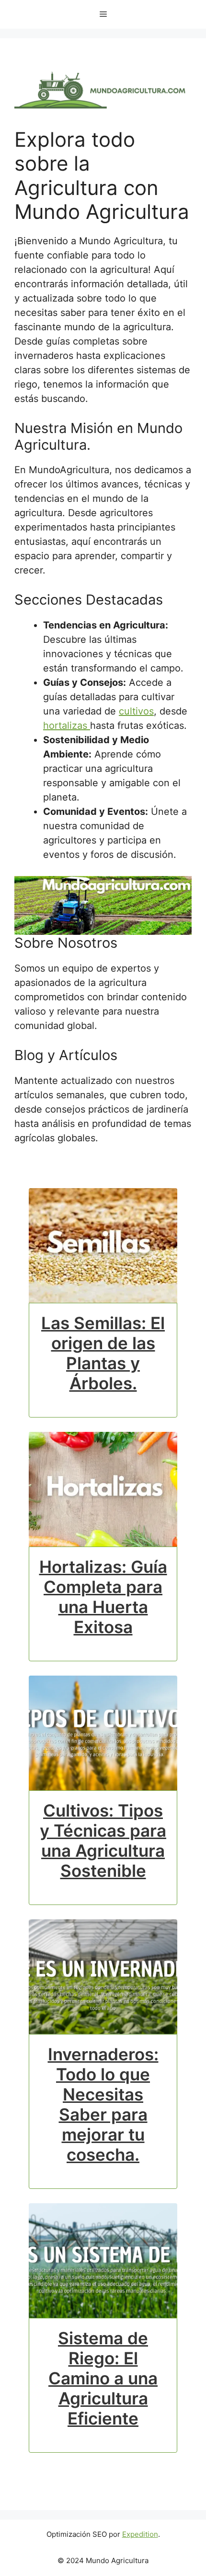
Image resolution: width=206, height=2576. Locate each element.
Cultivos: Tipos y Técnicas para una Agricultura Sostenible (103, 1840)
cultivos (136, 711)
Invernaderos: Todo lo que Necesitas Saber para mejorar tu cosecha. (103, 2104)
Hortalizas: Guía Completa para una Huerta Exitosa (103, 1597)
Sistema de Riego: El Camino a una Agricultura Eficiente (103, 2378)
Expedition (140, 2534)
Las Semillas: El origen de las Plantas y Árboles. (103, 1353)
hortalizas (67, 725)
